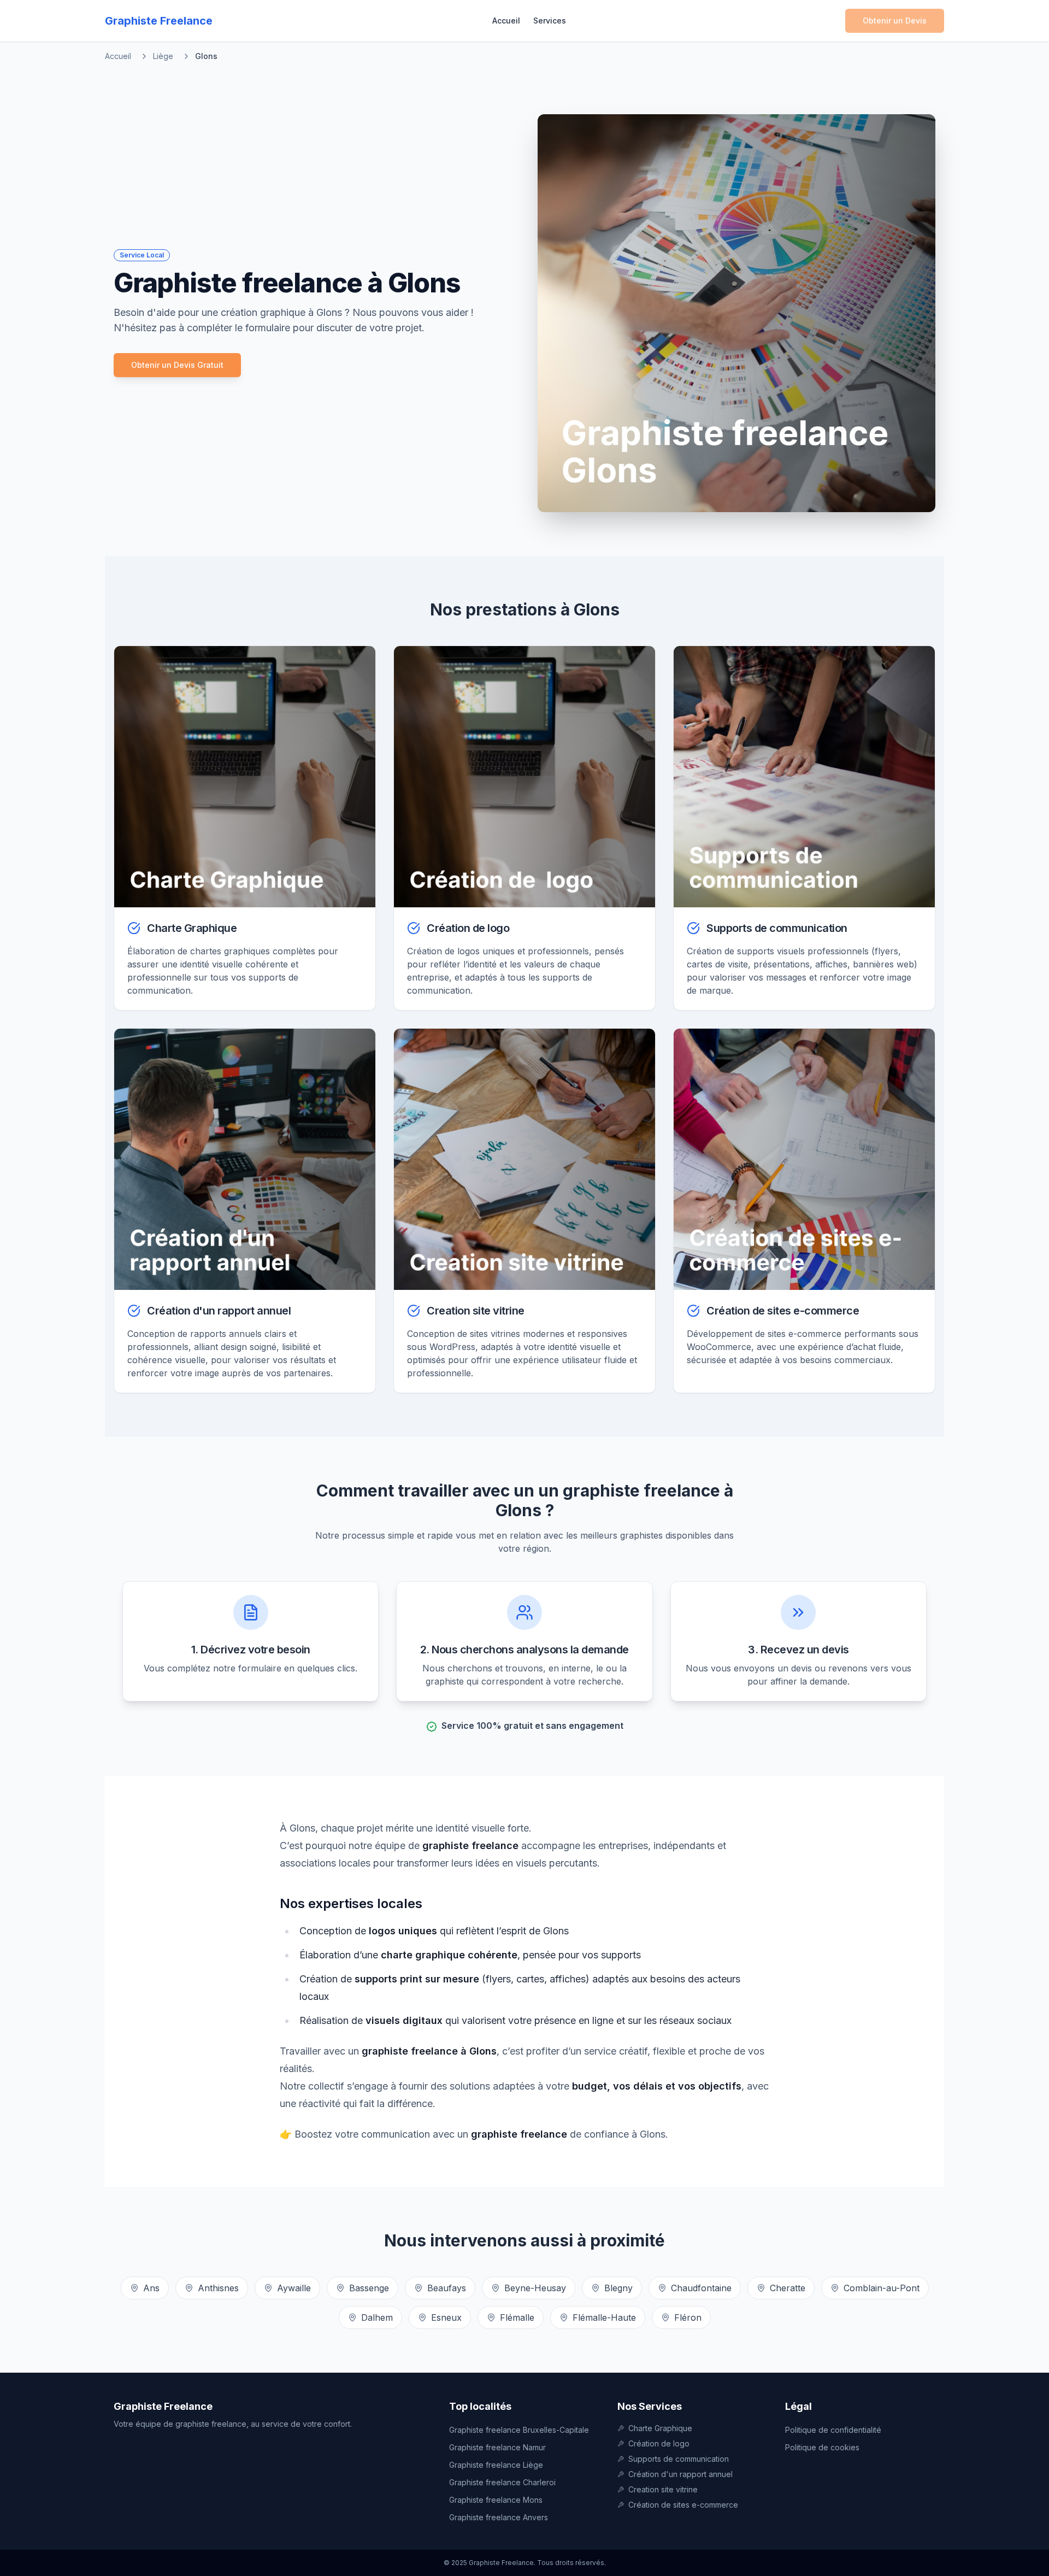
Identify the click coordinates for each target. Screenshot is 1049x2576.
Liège (163, 56)
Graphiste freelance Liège (496, 2465)
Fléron (688, 2317)
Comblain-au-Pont (882, 2288)
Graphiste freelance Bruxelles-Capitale (519, 2430)
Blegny (618, 2288)
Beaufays (447, 2288)
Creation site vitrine (663, 2489)
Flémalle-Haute (604, 2317)
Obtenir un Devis (895, 20)
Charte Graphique (660, 2428)
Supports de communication (679, 2459)
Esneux (446, 2317)
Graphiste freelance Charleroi (502, 2482)
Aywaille (294, 2288)
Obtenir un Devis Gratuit (177, 365)
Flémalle (517, 2317)
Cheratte (788, 2288)
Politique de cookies (822, 2447)
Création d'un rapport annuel (680, 2474)
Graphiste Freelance (163, 2406)
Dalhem (377, 2317)
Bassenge (369, 2288)
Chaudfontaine (701, 2288)
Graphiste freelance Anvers (499, 2517)
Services (550, 20)
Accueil (506, 20)
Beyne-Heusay (535, 2288)
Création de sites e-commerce (683, 2505)
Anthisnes (218, 2288)
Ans (151, 2288)
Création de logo (659, 2443)
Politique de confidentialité (833, 2430)
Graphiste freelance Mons (496, 2500)
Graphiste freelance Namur (497, 2447)
